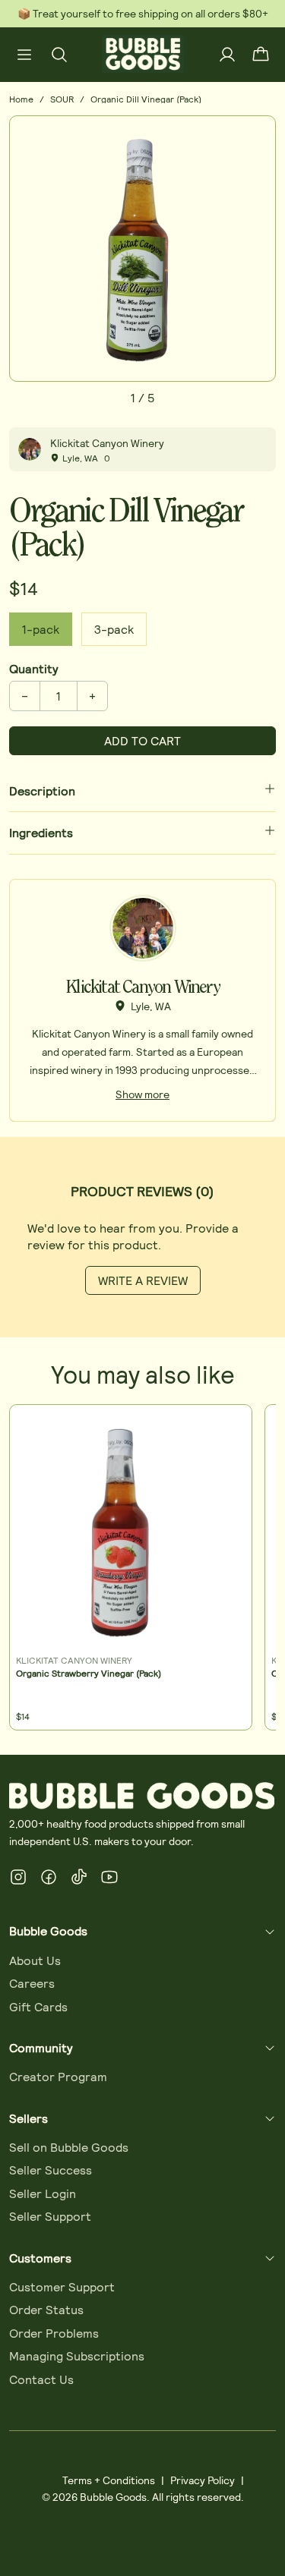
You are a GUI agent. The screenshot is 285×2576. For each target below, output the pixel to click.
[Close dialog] (278, 1222)
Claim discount (95, 1340)
